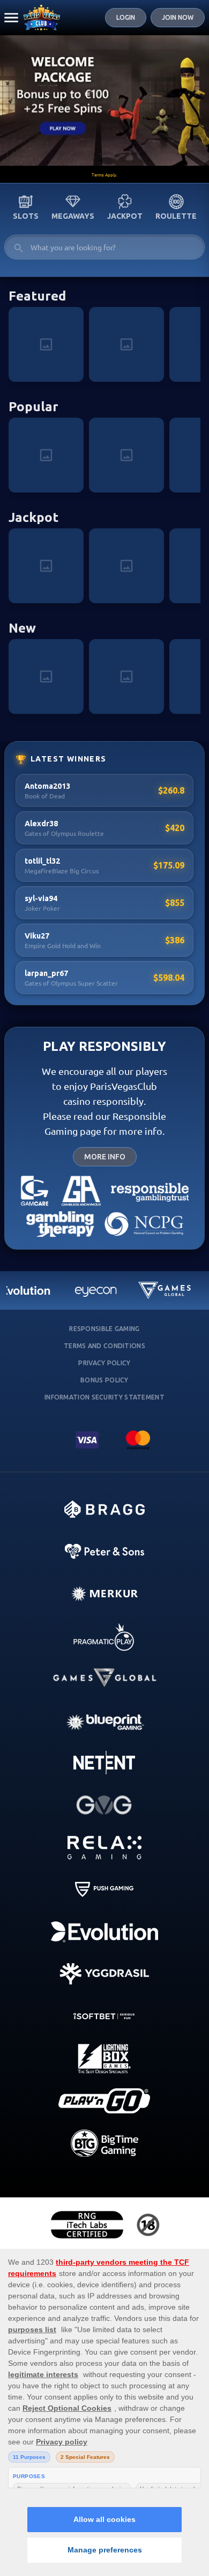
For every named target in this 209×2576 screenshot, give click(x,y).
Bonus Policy (104, 1380)
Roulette (176, 216)
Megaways (73, 216)
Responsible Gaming (104, 1329)
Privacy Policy (104, 1363)
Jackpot (125, 216)
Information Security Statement (104, 1397)
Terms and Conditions (104, 1346)
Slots (26, 216)
